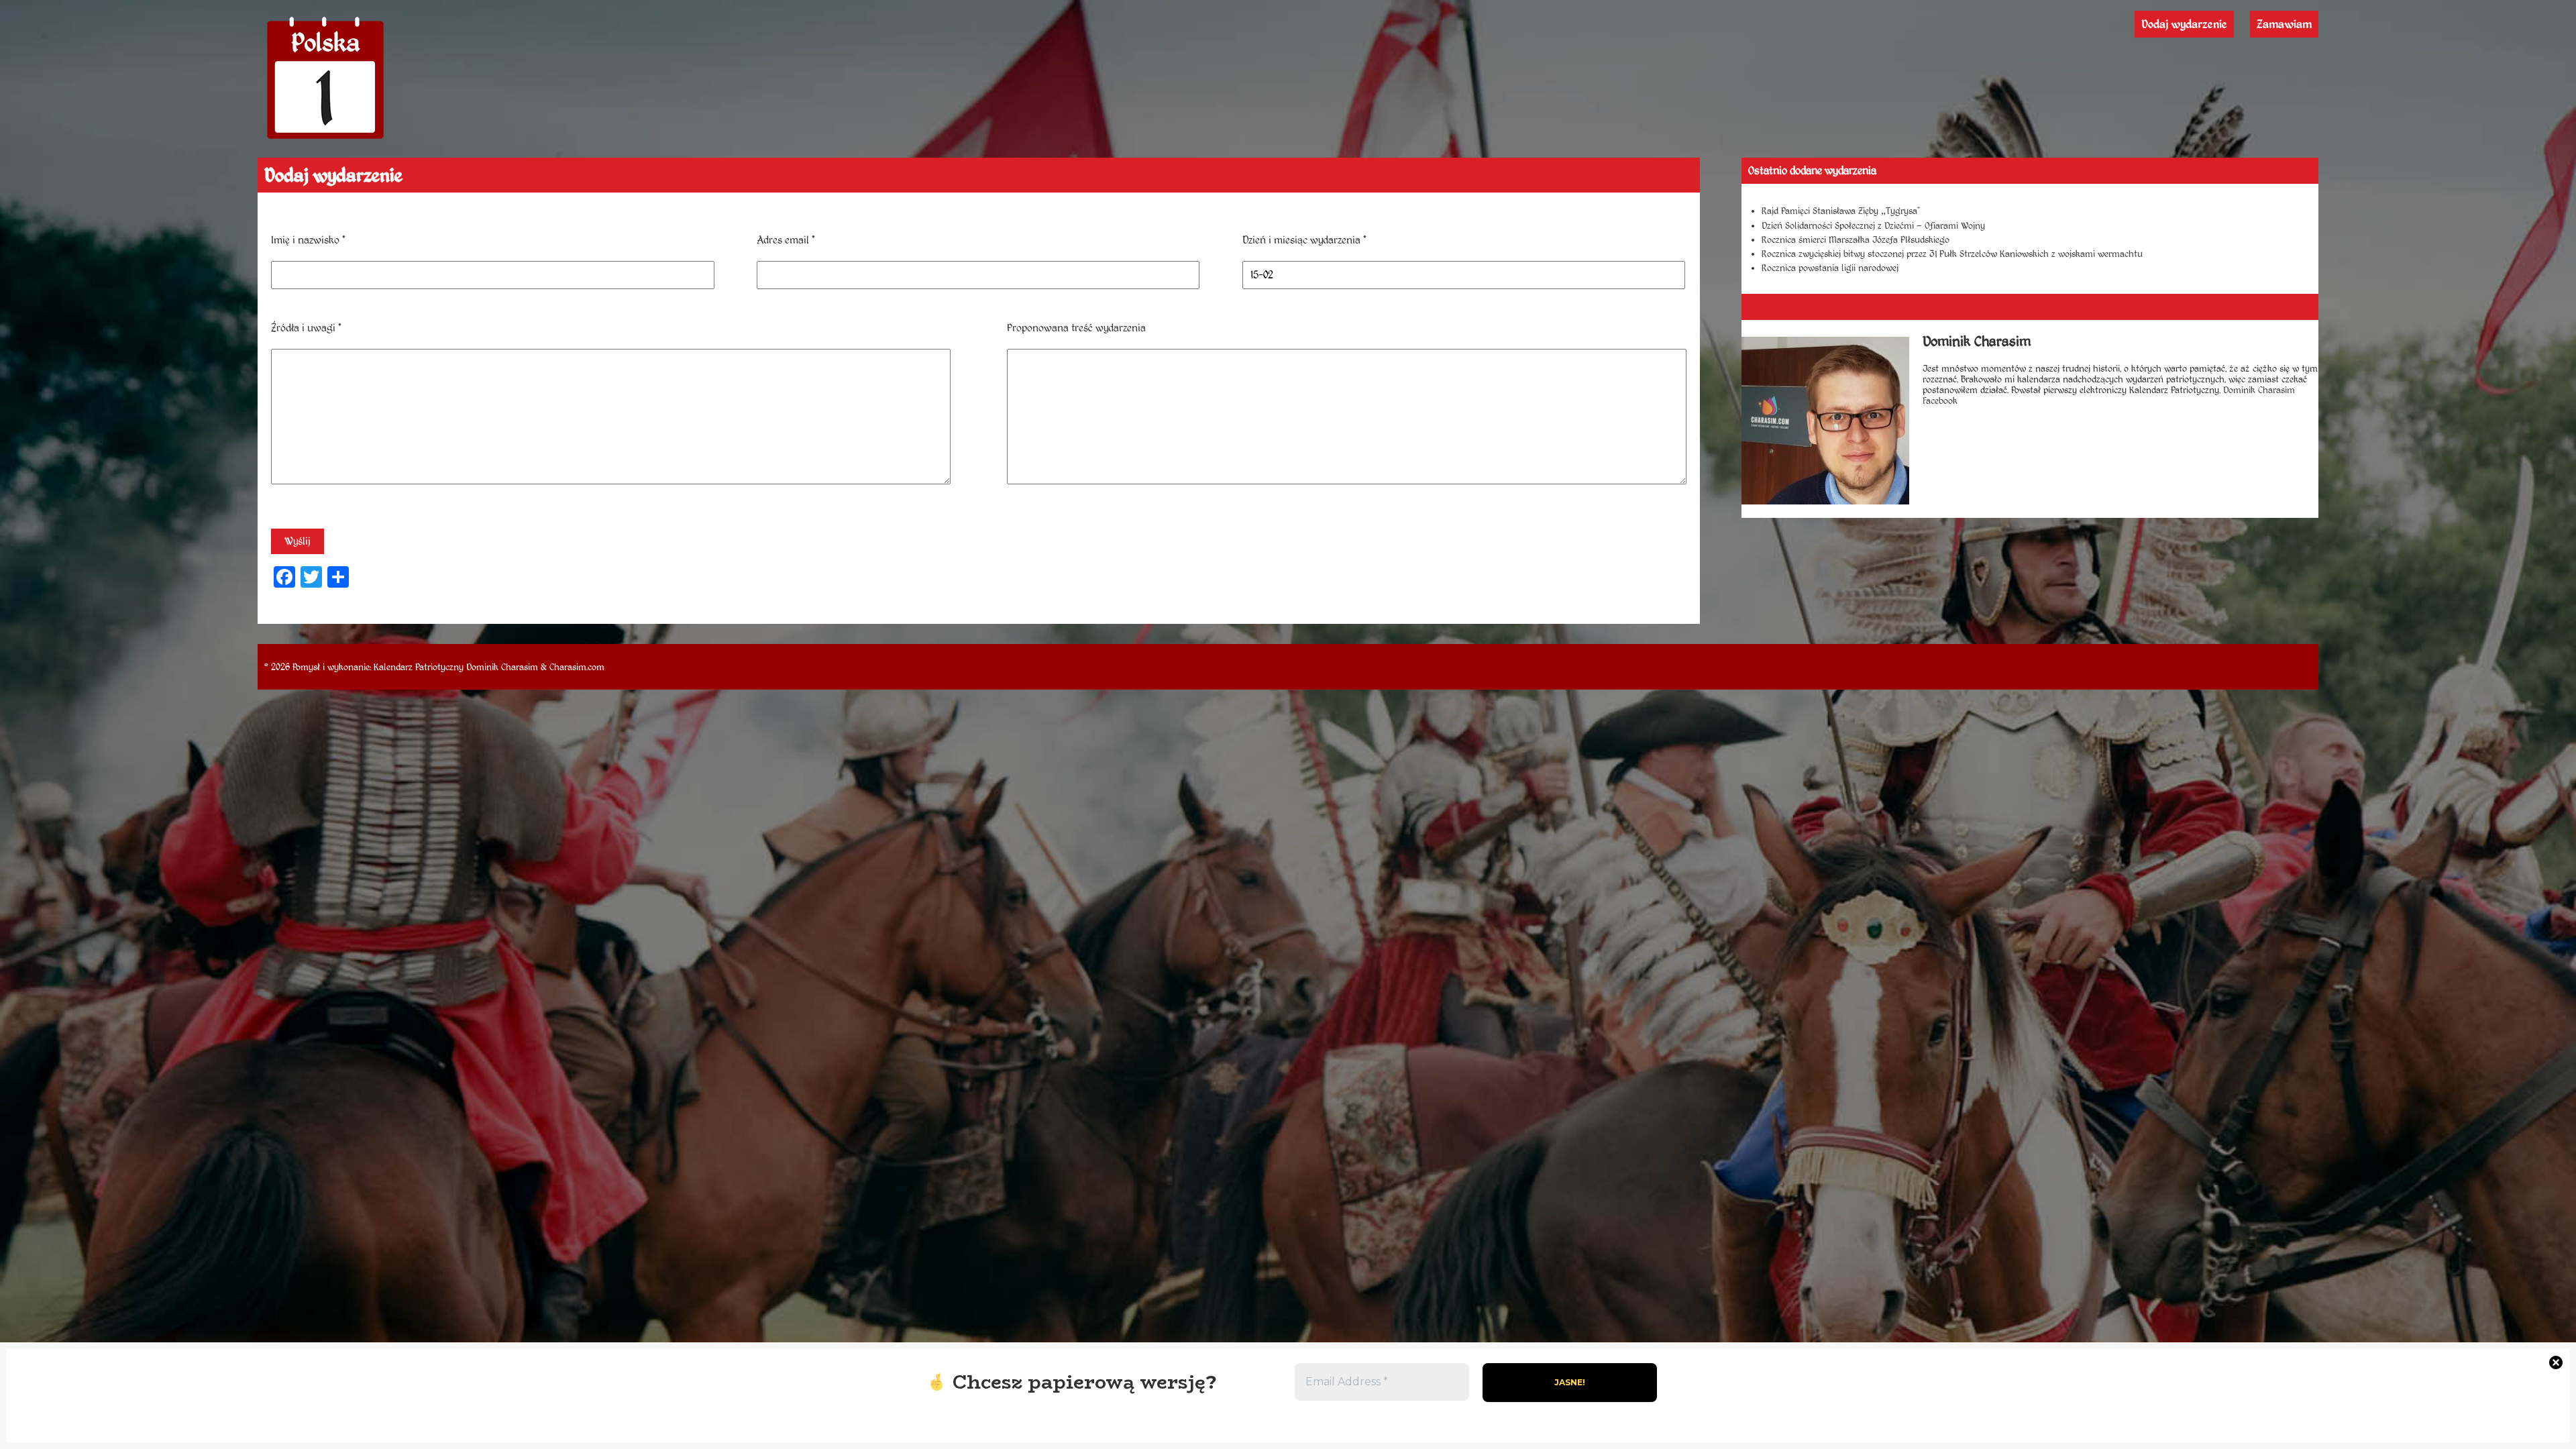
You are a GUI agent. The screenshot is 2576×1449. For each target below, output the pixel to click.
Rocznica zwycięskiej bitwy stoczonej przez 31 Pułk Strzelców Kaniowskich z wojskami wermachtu (1952, 254)
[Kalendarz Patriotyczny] (325, 139)
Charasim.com (577, 667)
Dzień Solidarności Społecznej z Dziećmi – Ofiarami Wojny (1873, 225)
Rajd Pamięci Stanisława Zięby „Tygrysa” (1841, 211)
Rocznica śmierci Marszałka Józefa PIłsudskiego (1856, 239)
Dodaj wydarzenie (2184, 24)
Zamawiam (2284, 24)
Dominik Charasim (502, 667)
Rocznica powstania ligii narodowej (1830, 268)
